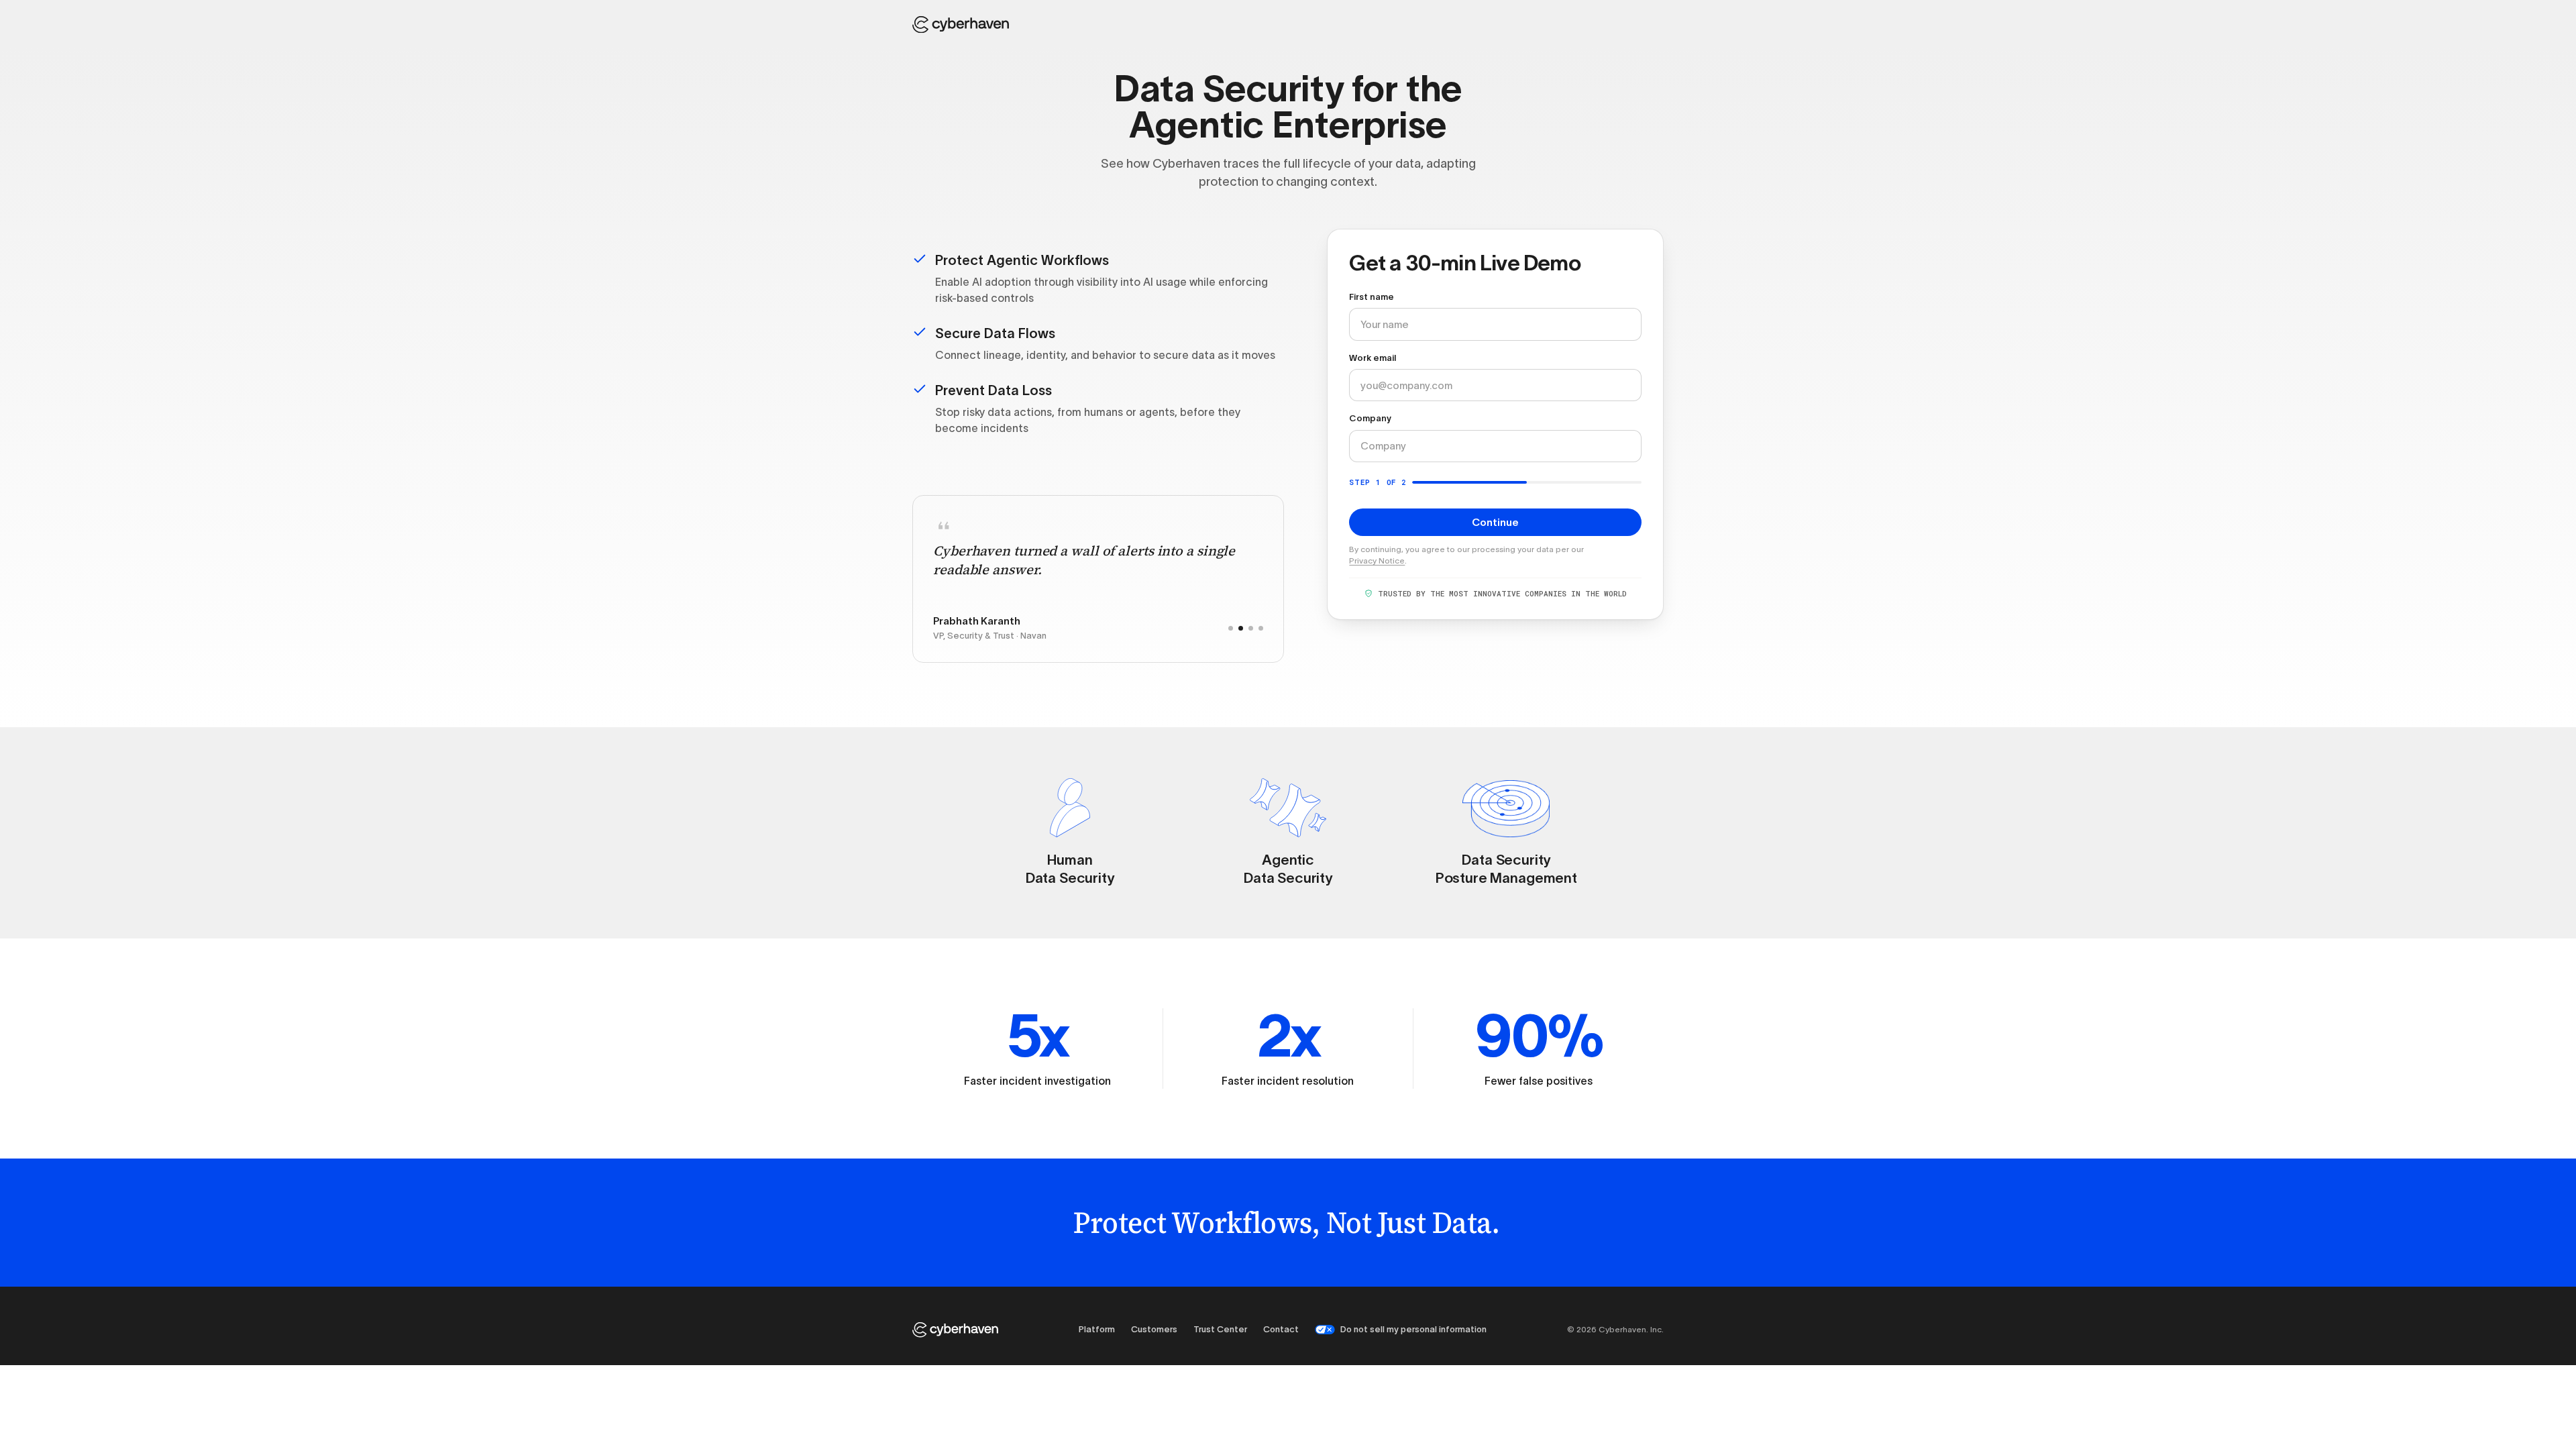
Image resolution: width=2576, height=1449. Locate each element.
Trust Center (1220, 1329)
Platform (1097, 1329)
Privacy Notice (1377, 560)
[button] (1231, 628)
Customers (1154, 1329)
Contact (1281, 1329)
